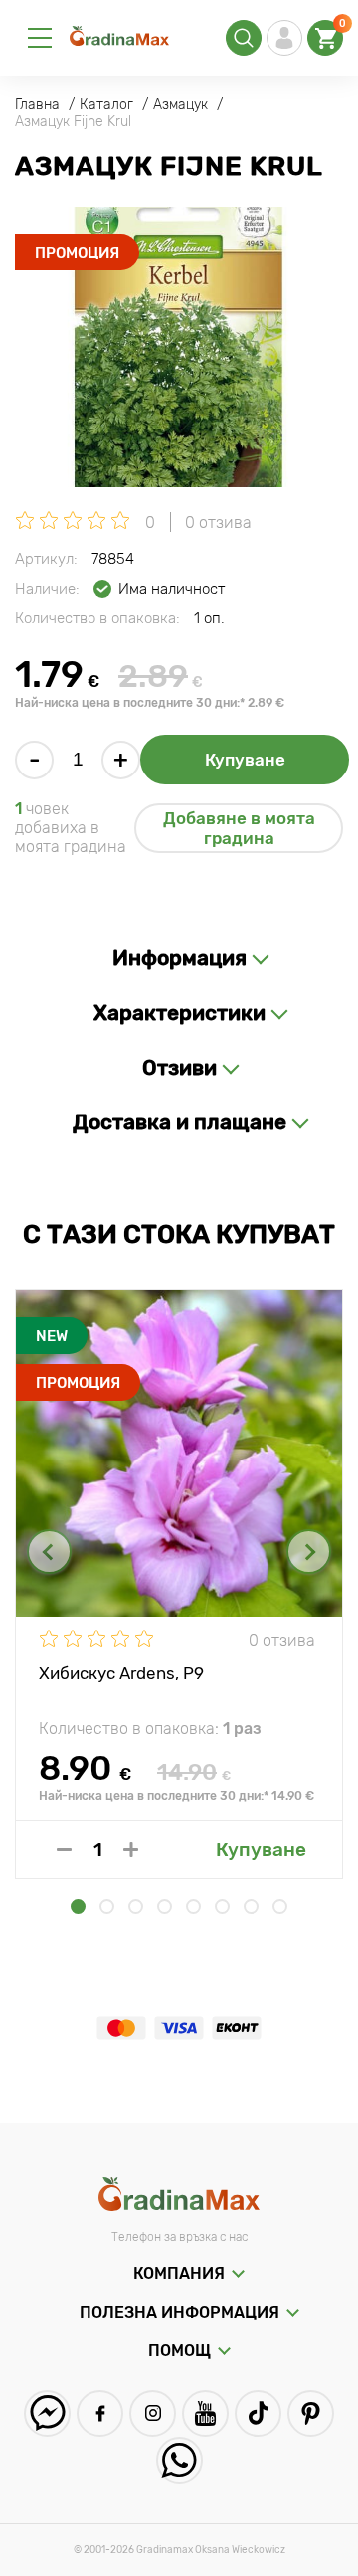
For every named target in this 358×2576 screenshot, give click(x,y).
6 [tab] (222, 1906)
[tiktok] (258, 2413)
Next (309, 1551)
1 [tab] (78, 1906)
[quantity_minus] (64, 1850)
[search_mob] (244, 38)
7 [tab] (251, 1906)
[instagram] (153, 2413)
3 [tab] (136, 1906)
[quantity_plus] (131, 1850)
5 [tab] (193, 1906)
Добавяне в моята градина (239, 828)
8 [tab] (280, 1906)
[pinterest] (311, 2413)
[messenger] (47, 2413)
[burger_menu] (40, 38)
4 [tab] (165, 1906)
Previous (49, 1551)
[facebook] (100, 2413)
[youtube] (205, 2413)
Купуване (245, 760)
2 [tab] (107, 1906)
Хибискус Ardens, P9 (121, 1673)
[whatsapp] (179, 2460)
